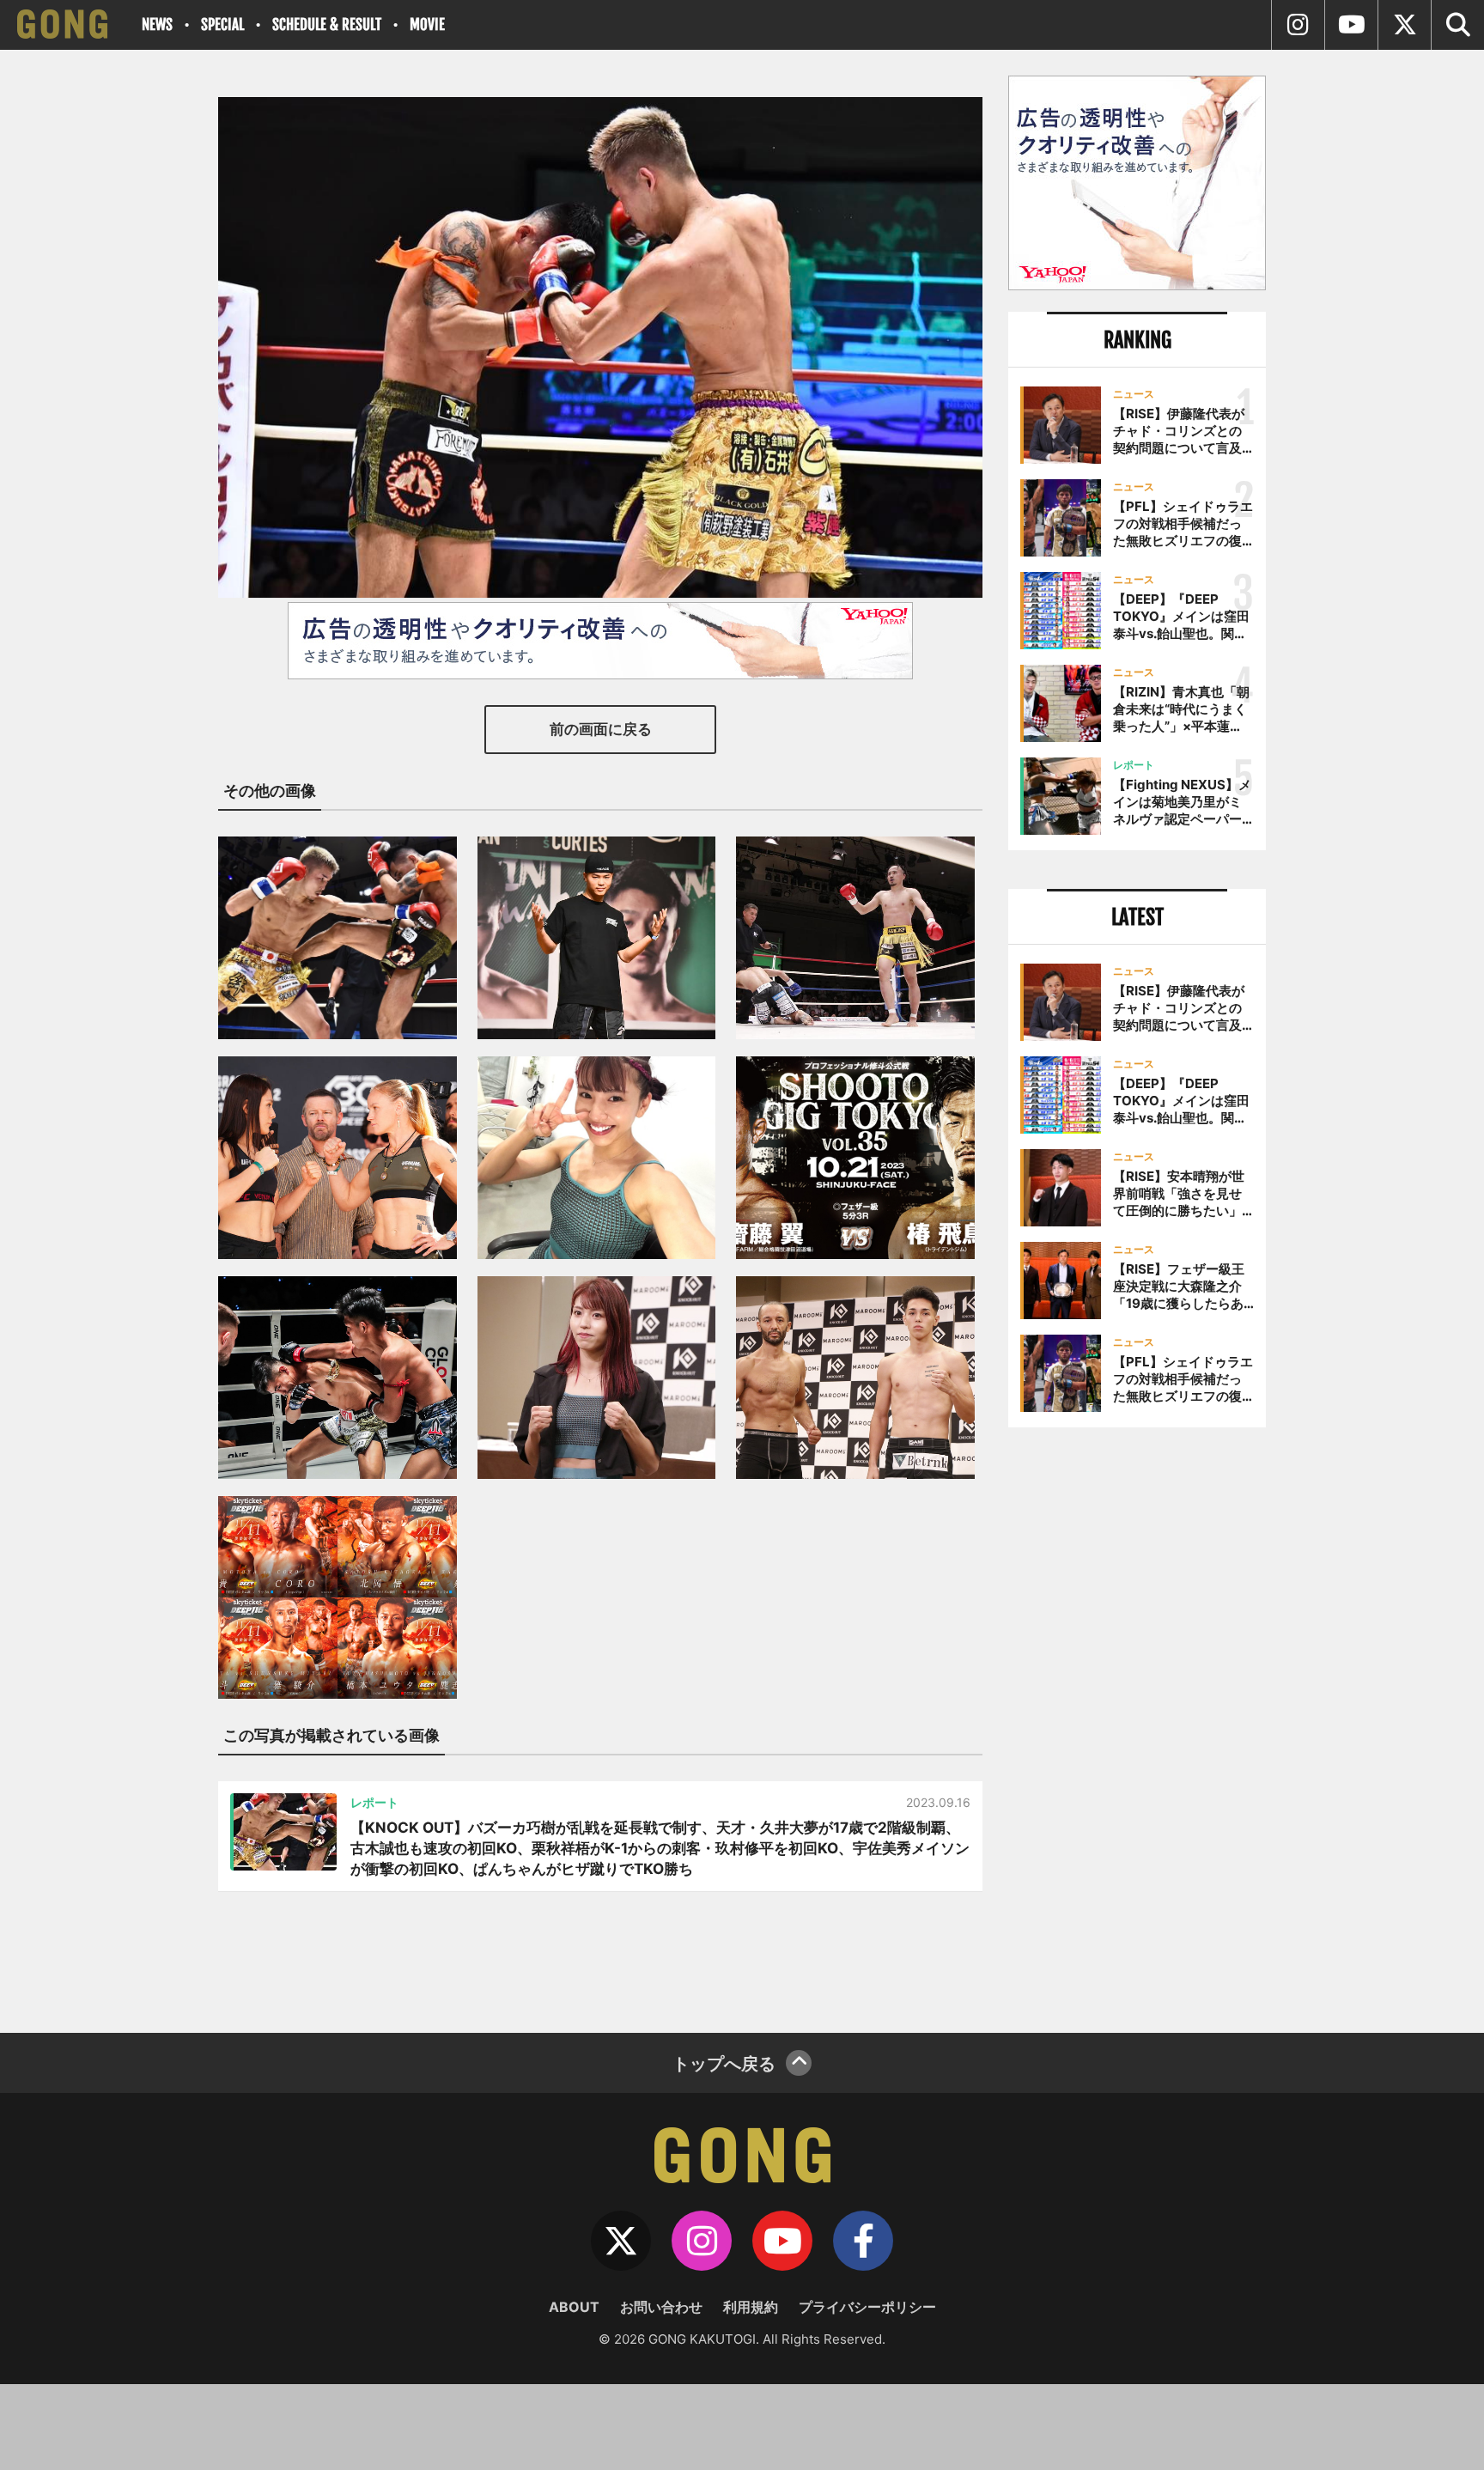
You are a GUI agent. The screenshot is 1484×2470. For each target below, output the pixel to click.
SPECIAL (222, 24)
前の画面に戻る (601, 729)
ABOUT (574, 2307)
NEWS (157, 24)
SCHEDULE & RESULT (327, 24)
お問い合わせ (661, 2307)
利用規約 (751, 2307)
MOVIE (427, 24)
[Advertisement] (1137, 1724)
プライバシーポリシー (867, 2307)
